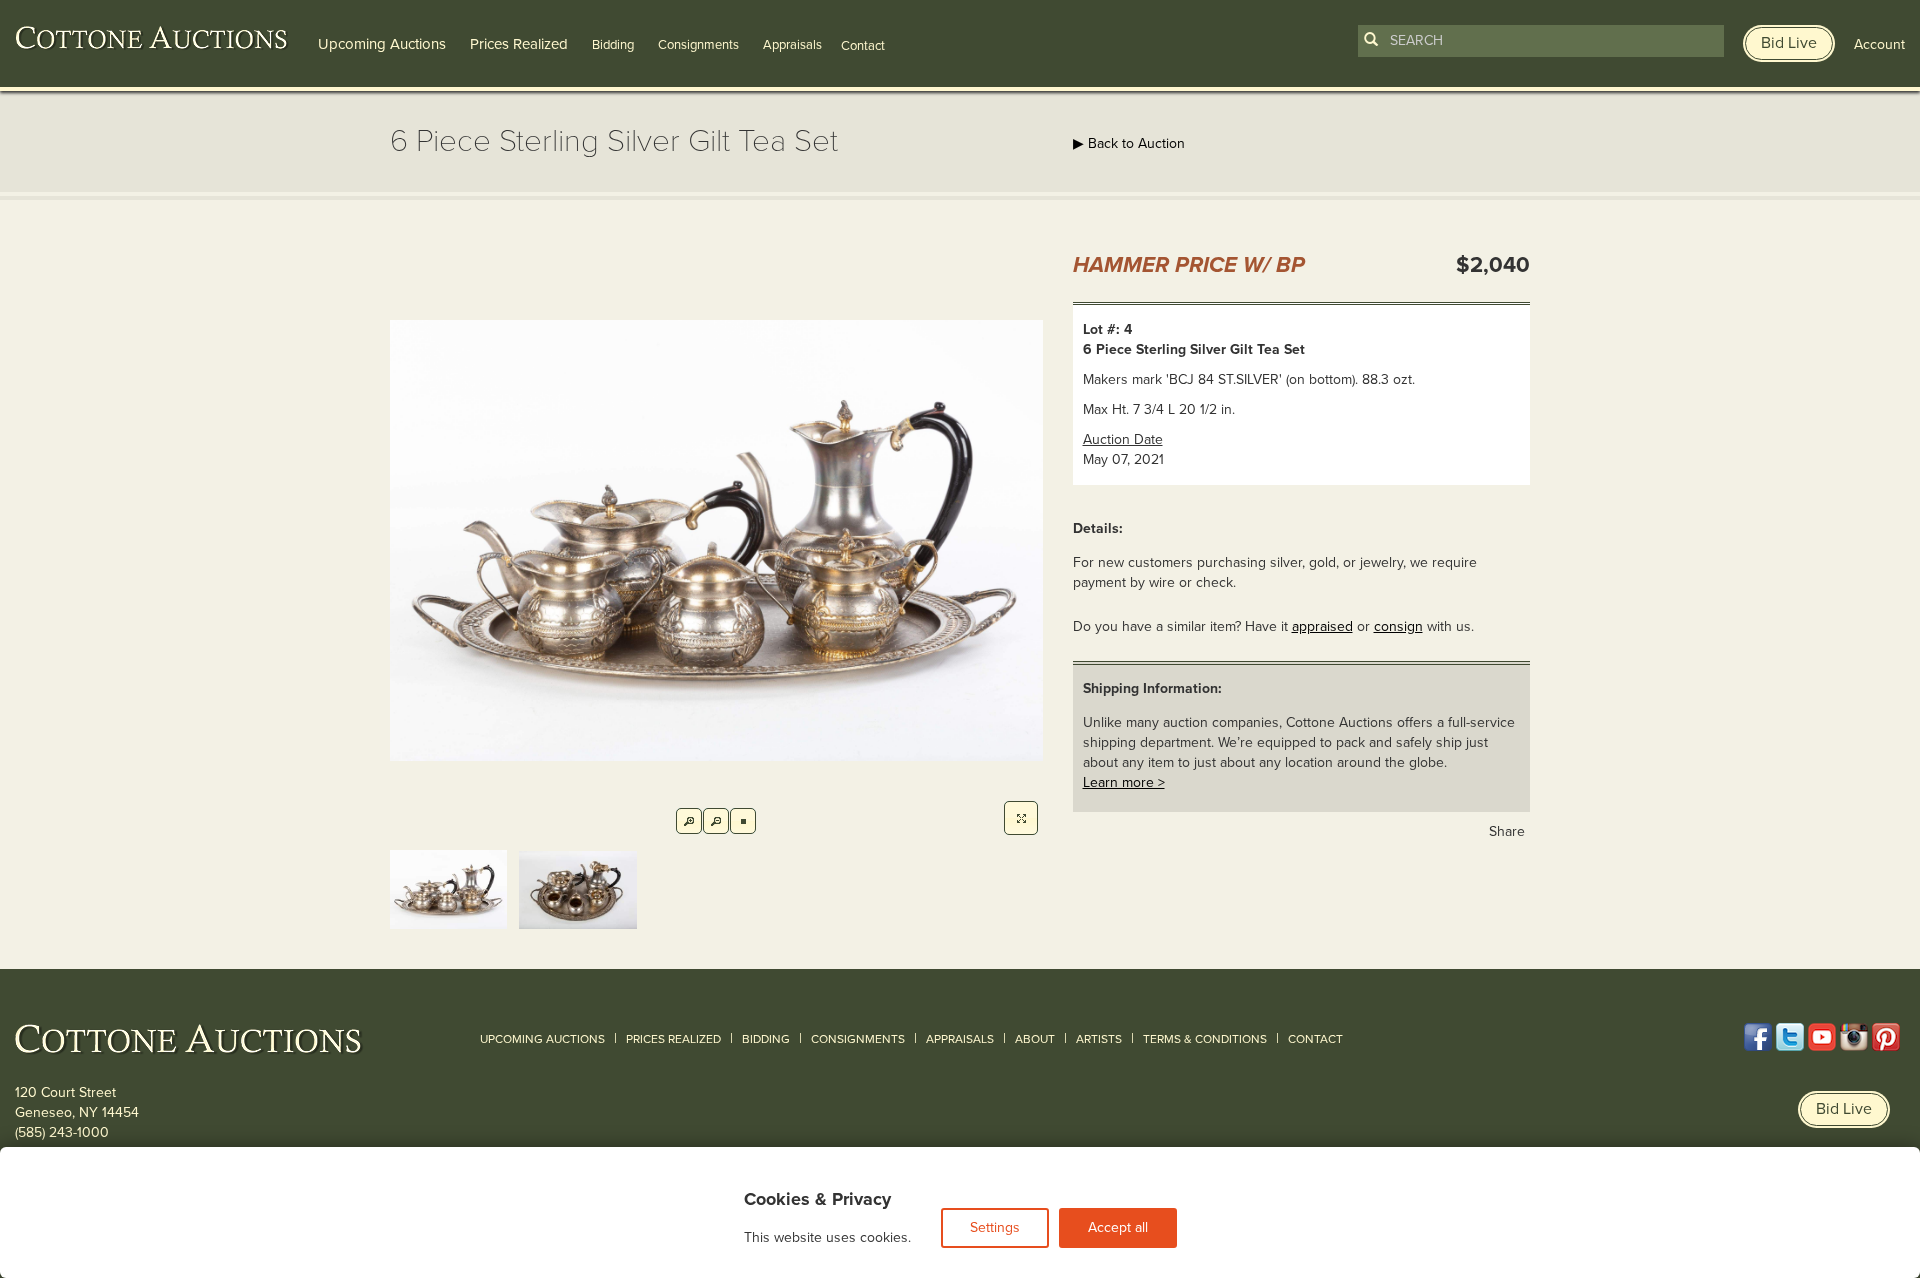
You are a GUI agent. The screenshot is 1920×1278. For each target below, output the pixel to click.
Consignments (698, 45)
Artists (1099, 1039)
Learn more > (1124, 782)
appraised (1322, 626)
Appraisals (792, 45)
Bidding (613, 45)
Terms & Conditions (1205, 1039)
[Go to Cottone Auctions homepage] (152, 38)
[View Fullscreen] (1021, 818)
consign (1398, 626)
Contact (1315, 1039)
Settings (995, 1227)
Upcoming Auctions (382, 44)
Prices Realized (519, 44)
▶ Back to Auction (1129, 143)
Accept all (1118, 1227)
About (1035, 1039)
